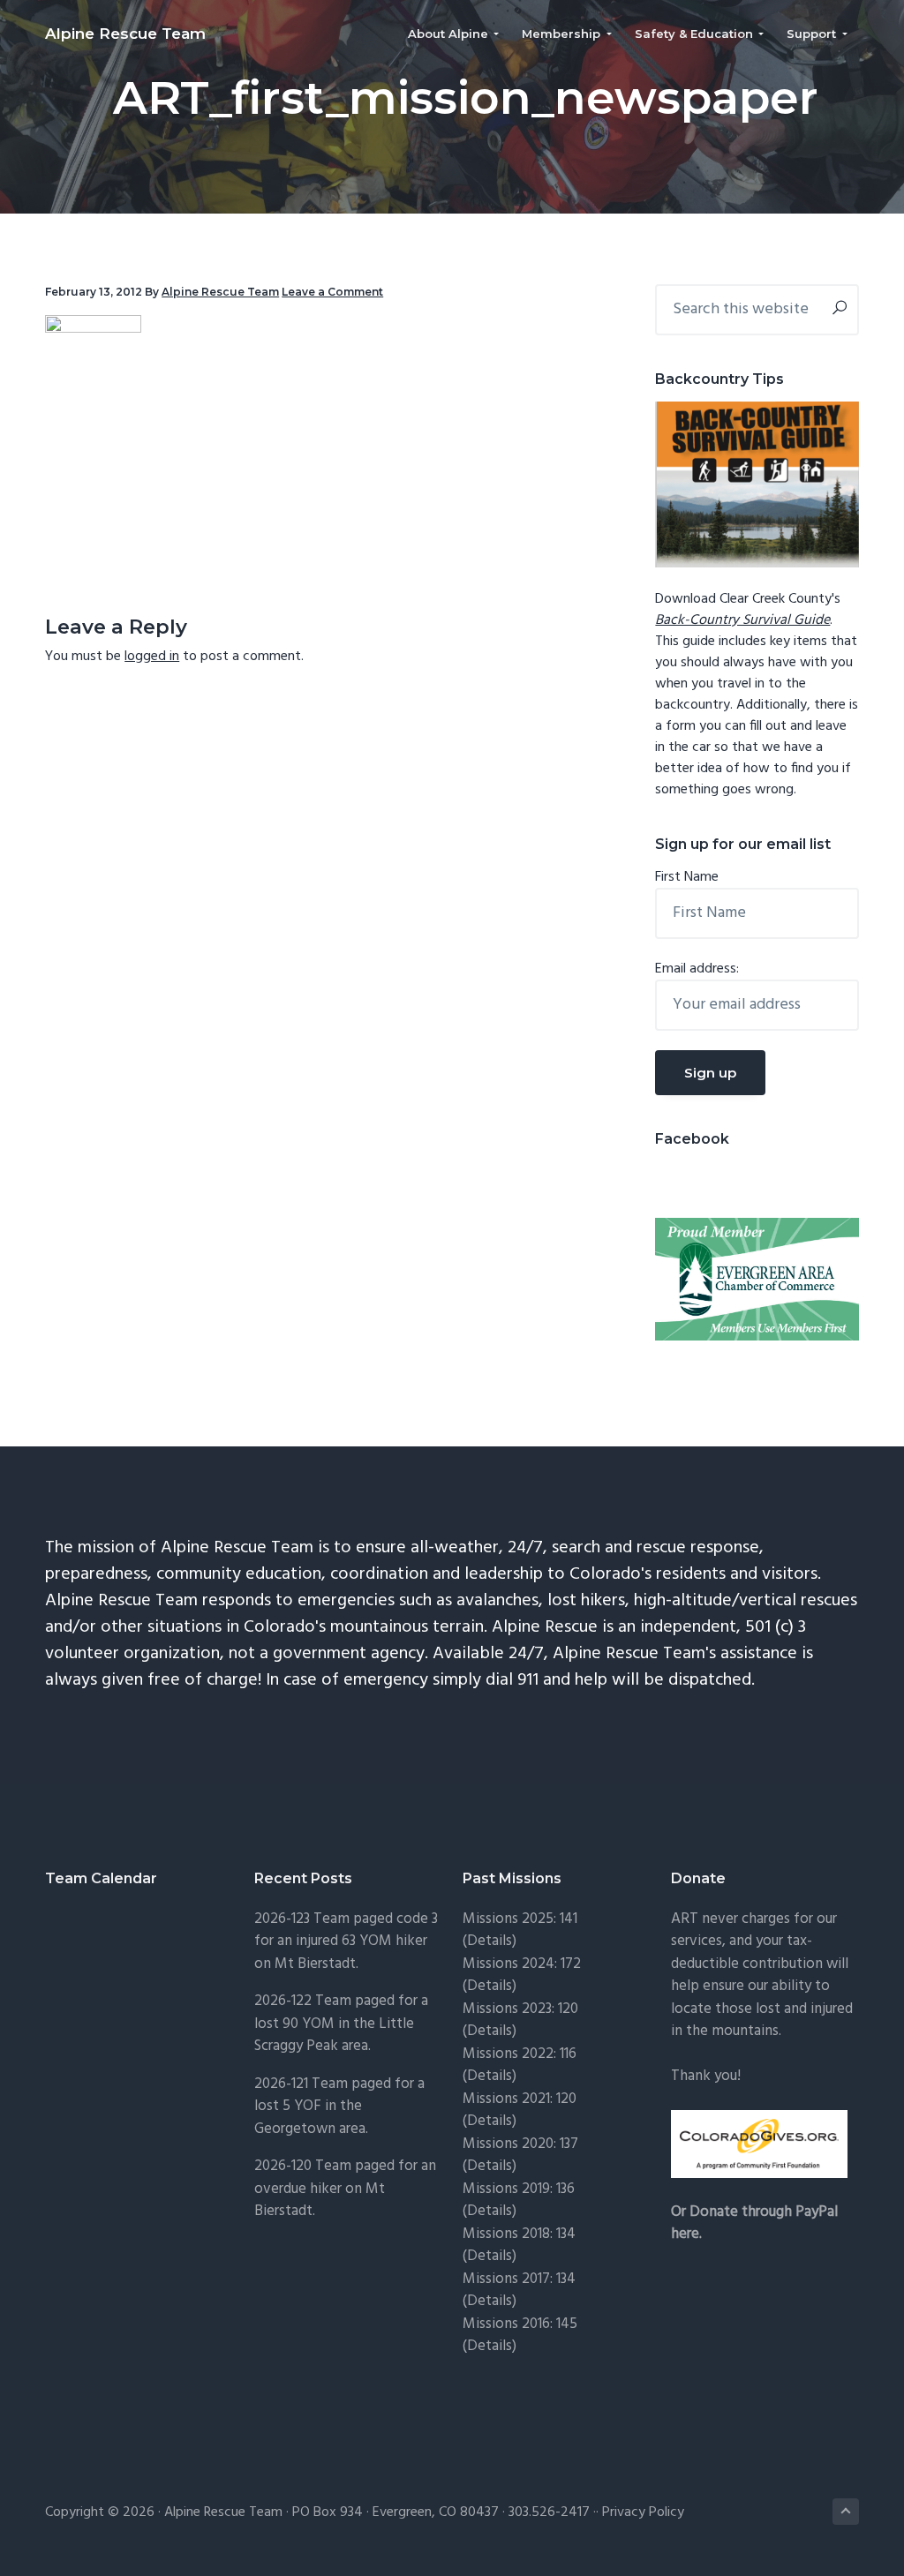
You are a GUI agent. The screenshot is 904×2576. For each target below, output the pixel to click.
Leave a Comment (332, 292)
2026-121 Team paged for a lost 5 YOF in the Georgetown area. (339, 2107)
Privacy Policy (643, 2512)
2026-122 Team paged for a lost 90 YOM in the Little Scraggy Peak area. (341, 2024)
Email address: (697, 969)
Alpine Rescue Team (125, 34)
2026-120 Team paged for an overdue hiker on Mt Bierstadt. (345, 2189)
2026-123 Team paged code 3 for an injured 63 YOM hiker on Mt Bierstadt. (346, 1941)
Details (490, 2166)
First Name (687, 877)
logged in (152, 657)
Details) (492, 1941)
